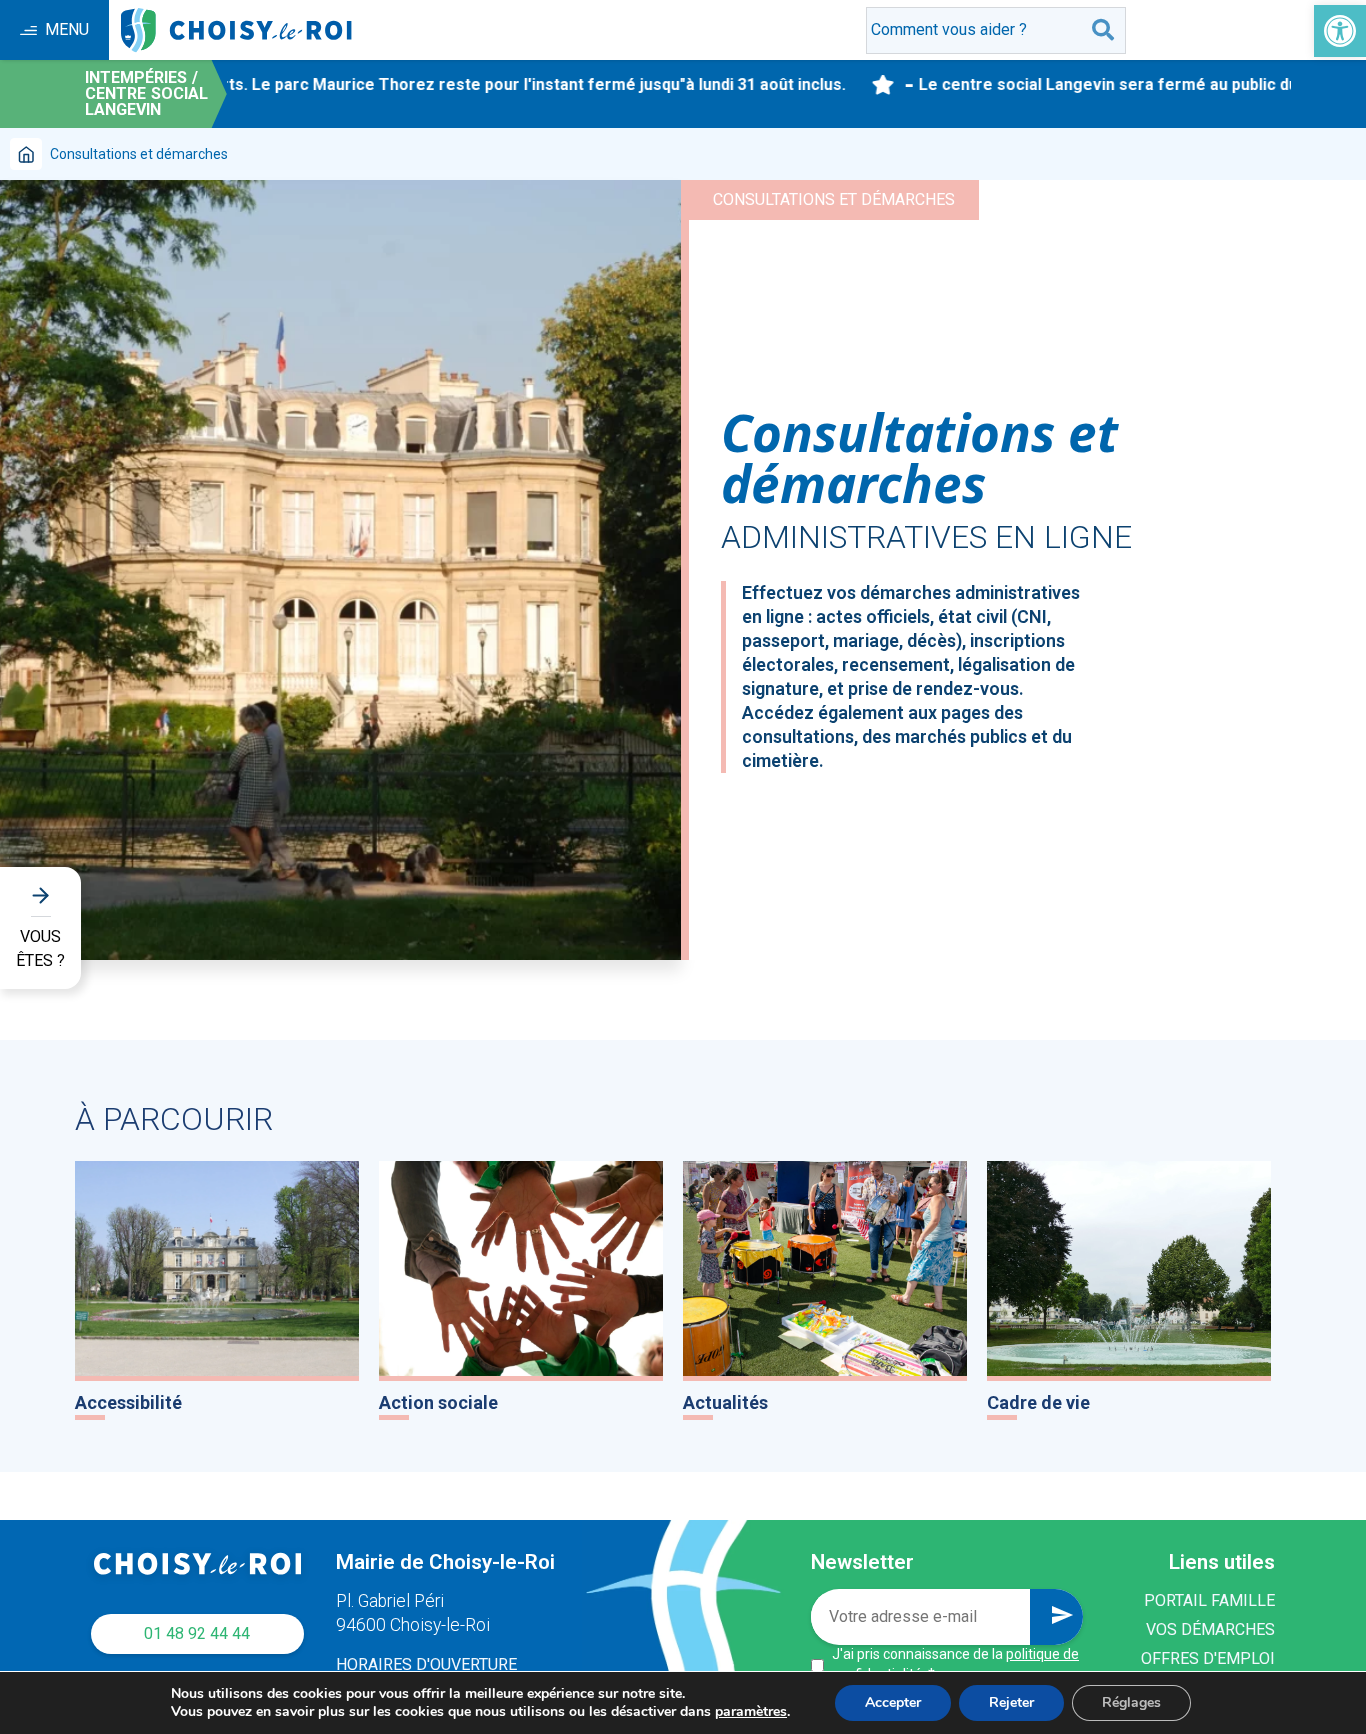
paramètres (751, 1712)
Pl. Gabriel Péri (390, 1601)
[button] (1340, 31)
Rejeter (1011, 1702)
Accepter (893, 1702)
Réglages (1131, 1702)
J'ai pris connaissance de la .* (955, 1664)
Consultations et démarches (834, 199)
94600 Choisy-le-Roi (413, 1625)
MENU (67, 29)
